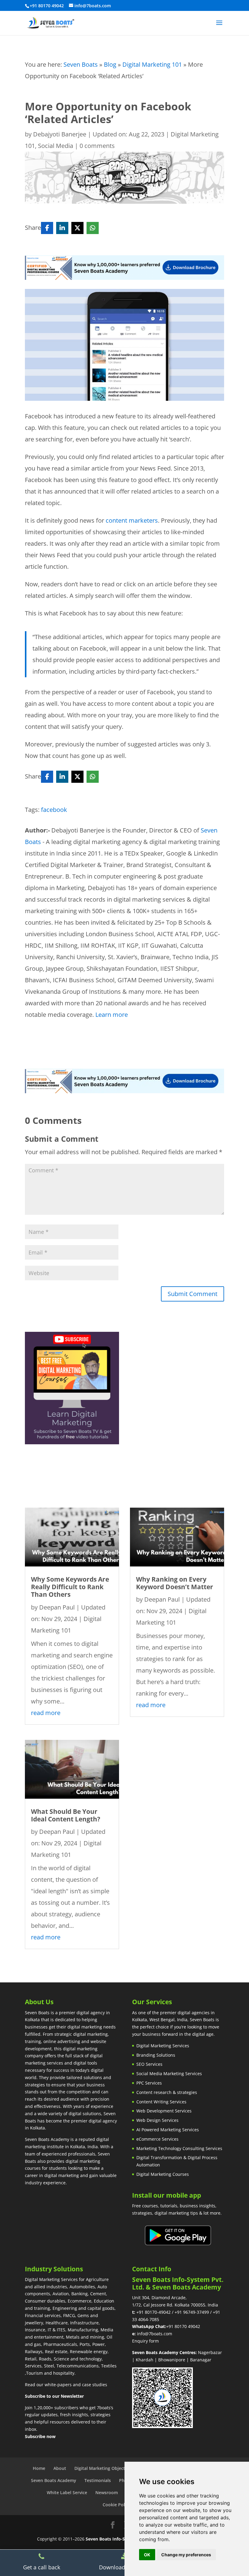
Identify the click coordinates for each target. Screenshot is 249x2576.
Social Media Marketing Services (169, 2074)
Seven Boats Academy (54, 2480)
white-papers (58, 2385)
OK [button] (147, 2555)
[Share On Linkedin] (62, 228)
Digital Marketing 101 (152, 64)
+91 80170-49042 (153, 2312)
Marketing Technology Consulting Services (179, 2148)
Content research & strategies (167, 2092)
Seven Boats (81, 64)
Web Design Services (157, 2120)
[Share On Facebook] (47, 228)
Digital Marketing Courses (163, 2174)
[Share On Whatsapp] (93, 228)
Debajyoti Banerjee (60, 134)
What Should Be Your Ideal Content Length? (66, 1815)
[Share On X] (77, 228)
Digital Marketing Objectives (104, 2468)
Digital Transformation (159, 2157)
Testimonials (98, 2480)
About (60, 2468)
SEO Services (149, 2064)
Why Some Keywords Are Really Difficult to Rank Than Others (70, 1587)
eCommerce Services (157, 2139)
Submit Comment (193, 1294)
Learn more (112, 1015)
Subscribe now (40, 2436)
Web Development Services (164, 2111)
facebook (54, 810)
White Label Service (67, 2492)
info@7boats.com (155, 2334)
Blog (110, 64)
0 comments (97, 146)
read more (46, 1713)
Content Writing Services (161, 2102)
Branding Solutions (156, 2055)
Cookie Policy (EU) (121, 2505)
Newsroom (107, 2492)
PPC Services (149, 2083)
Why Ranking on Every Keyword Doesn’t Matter (175, 1583)
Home (39, 2468)
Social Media (56, 146)
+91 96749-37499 (192, 2312)
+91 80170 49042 (183, 2326)
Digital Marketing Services (163, 2046)
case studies (95, 2385)
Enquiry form (145, 2341)
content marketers (132, 520)
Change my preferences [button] (186, 2555)
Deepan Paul (57, 1607)
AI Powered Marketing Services (168, 2130)
